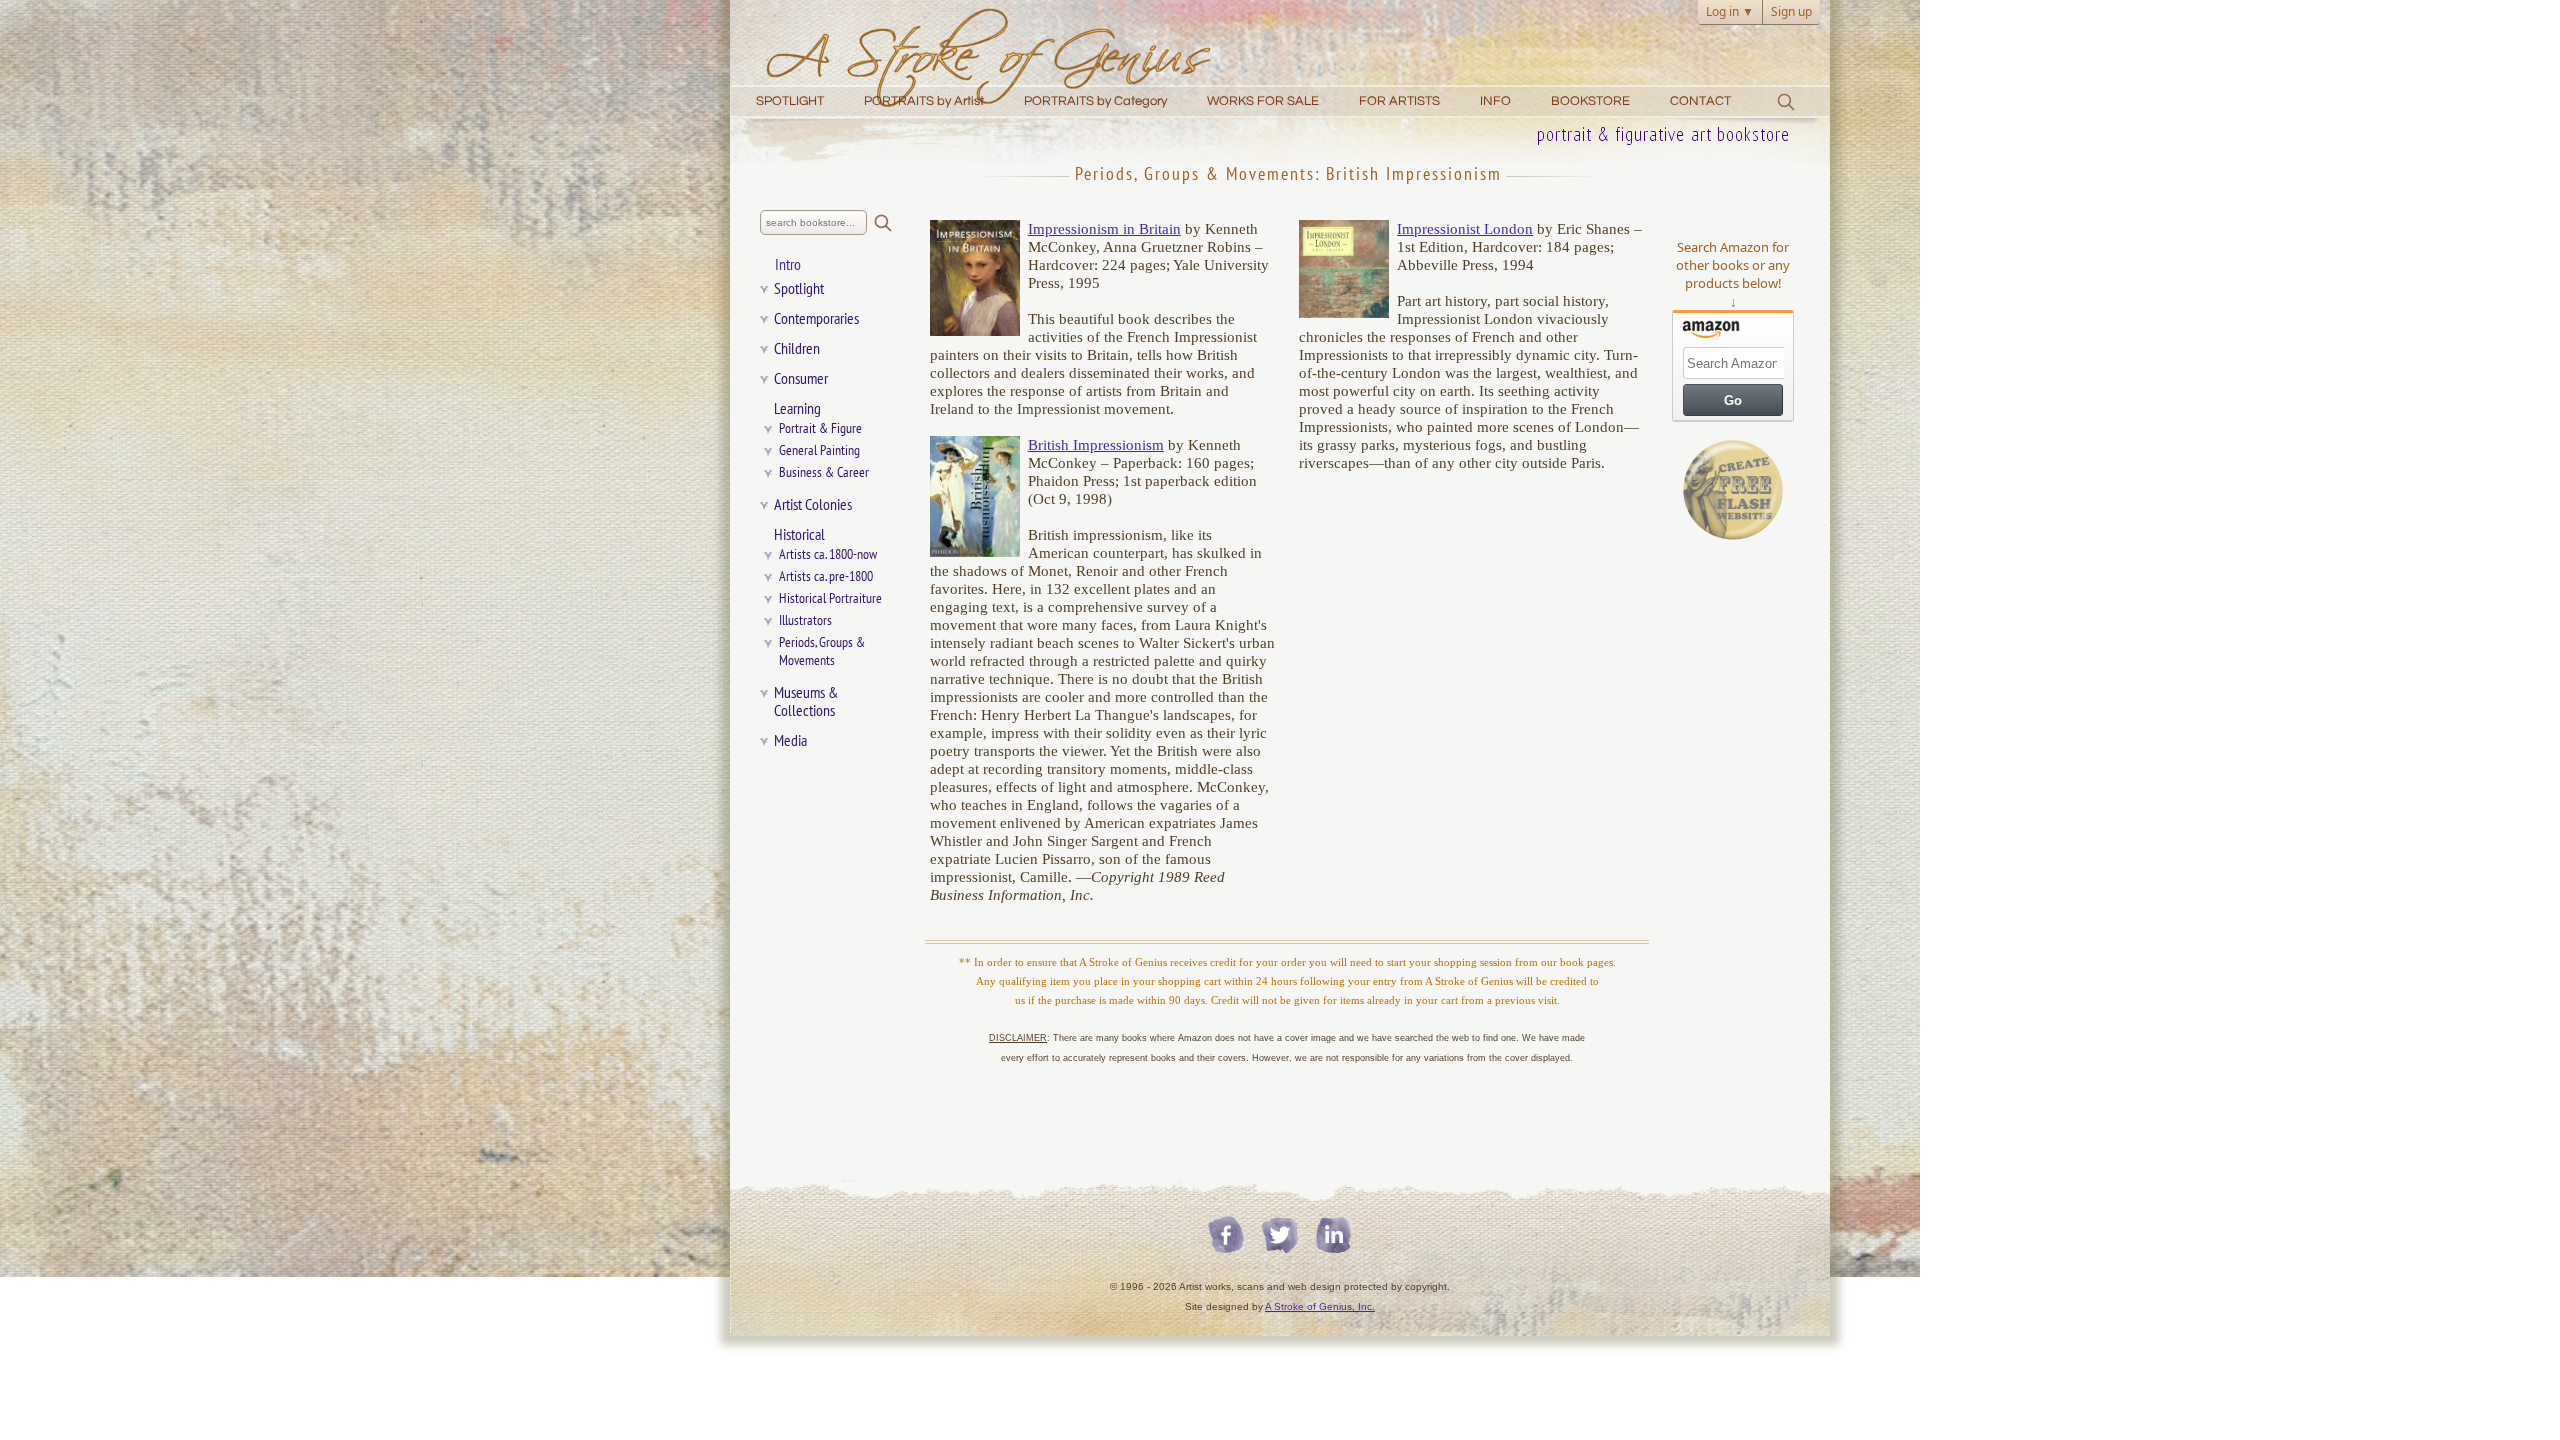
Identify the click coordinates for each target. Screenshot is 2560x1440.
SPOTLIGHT (790, 101)
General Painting (819, 450)
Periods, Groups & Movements (826, 651)
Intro (788, 265)
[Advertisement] (1733, 862)
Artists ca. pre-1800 (826, 576)
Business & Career (824, 472)
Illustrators (805, 620)
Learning (797, 409)
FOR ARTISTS (1399, 101)
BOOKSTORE (1590, 101)
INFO (1495, 101)
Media (790, 741)
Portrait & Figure (820, 428)
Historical (799, 535)
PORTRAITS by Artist (924, 101)
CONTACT (1700, 101)
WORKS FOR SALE (1263, 101)
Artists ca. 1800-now (828, 554)
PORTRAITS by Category (1095, 101)
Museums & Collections (806, 702)
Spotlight (799, 289)
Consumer (801, 379)
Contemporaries (816, 319)
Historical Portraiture (830, 598)
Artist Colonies (813, 505)
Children (797, 349)
